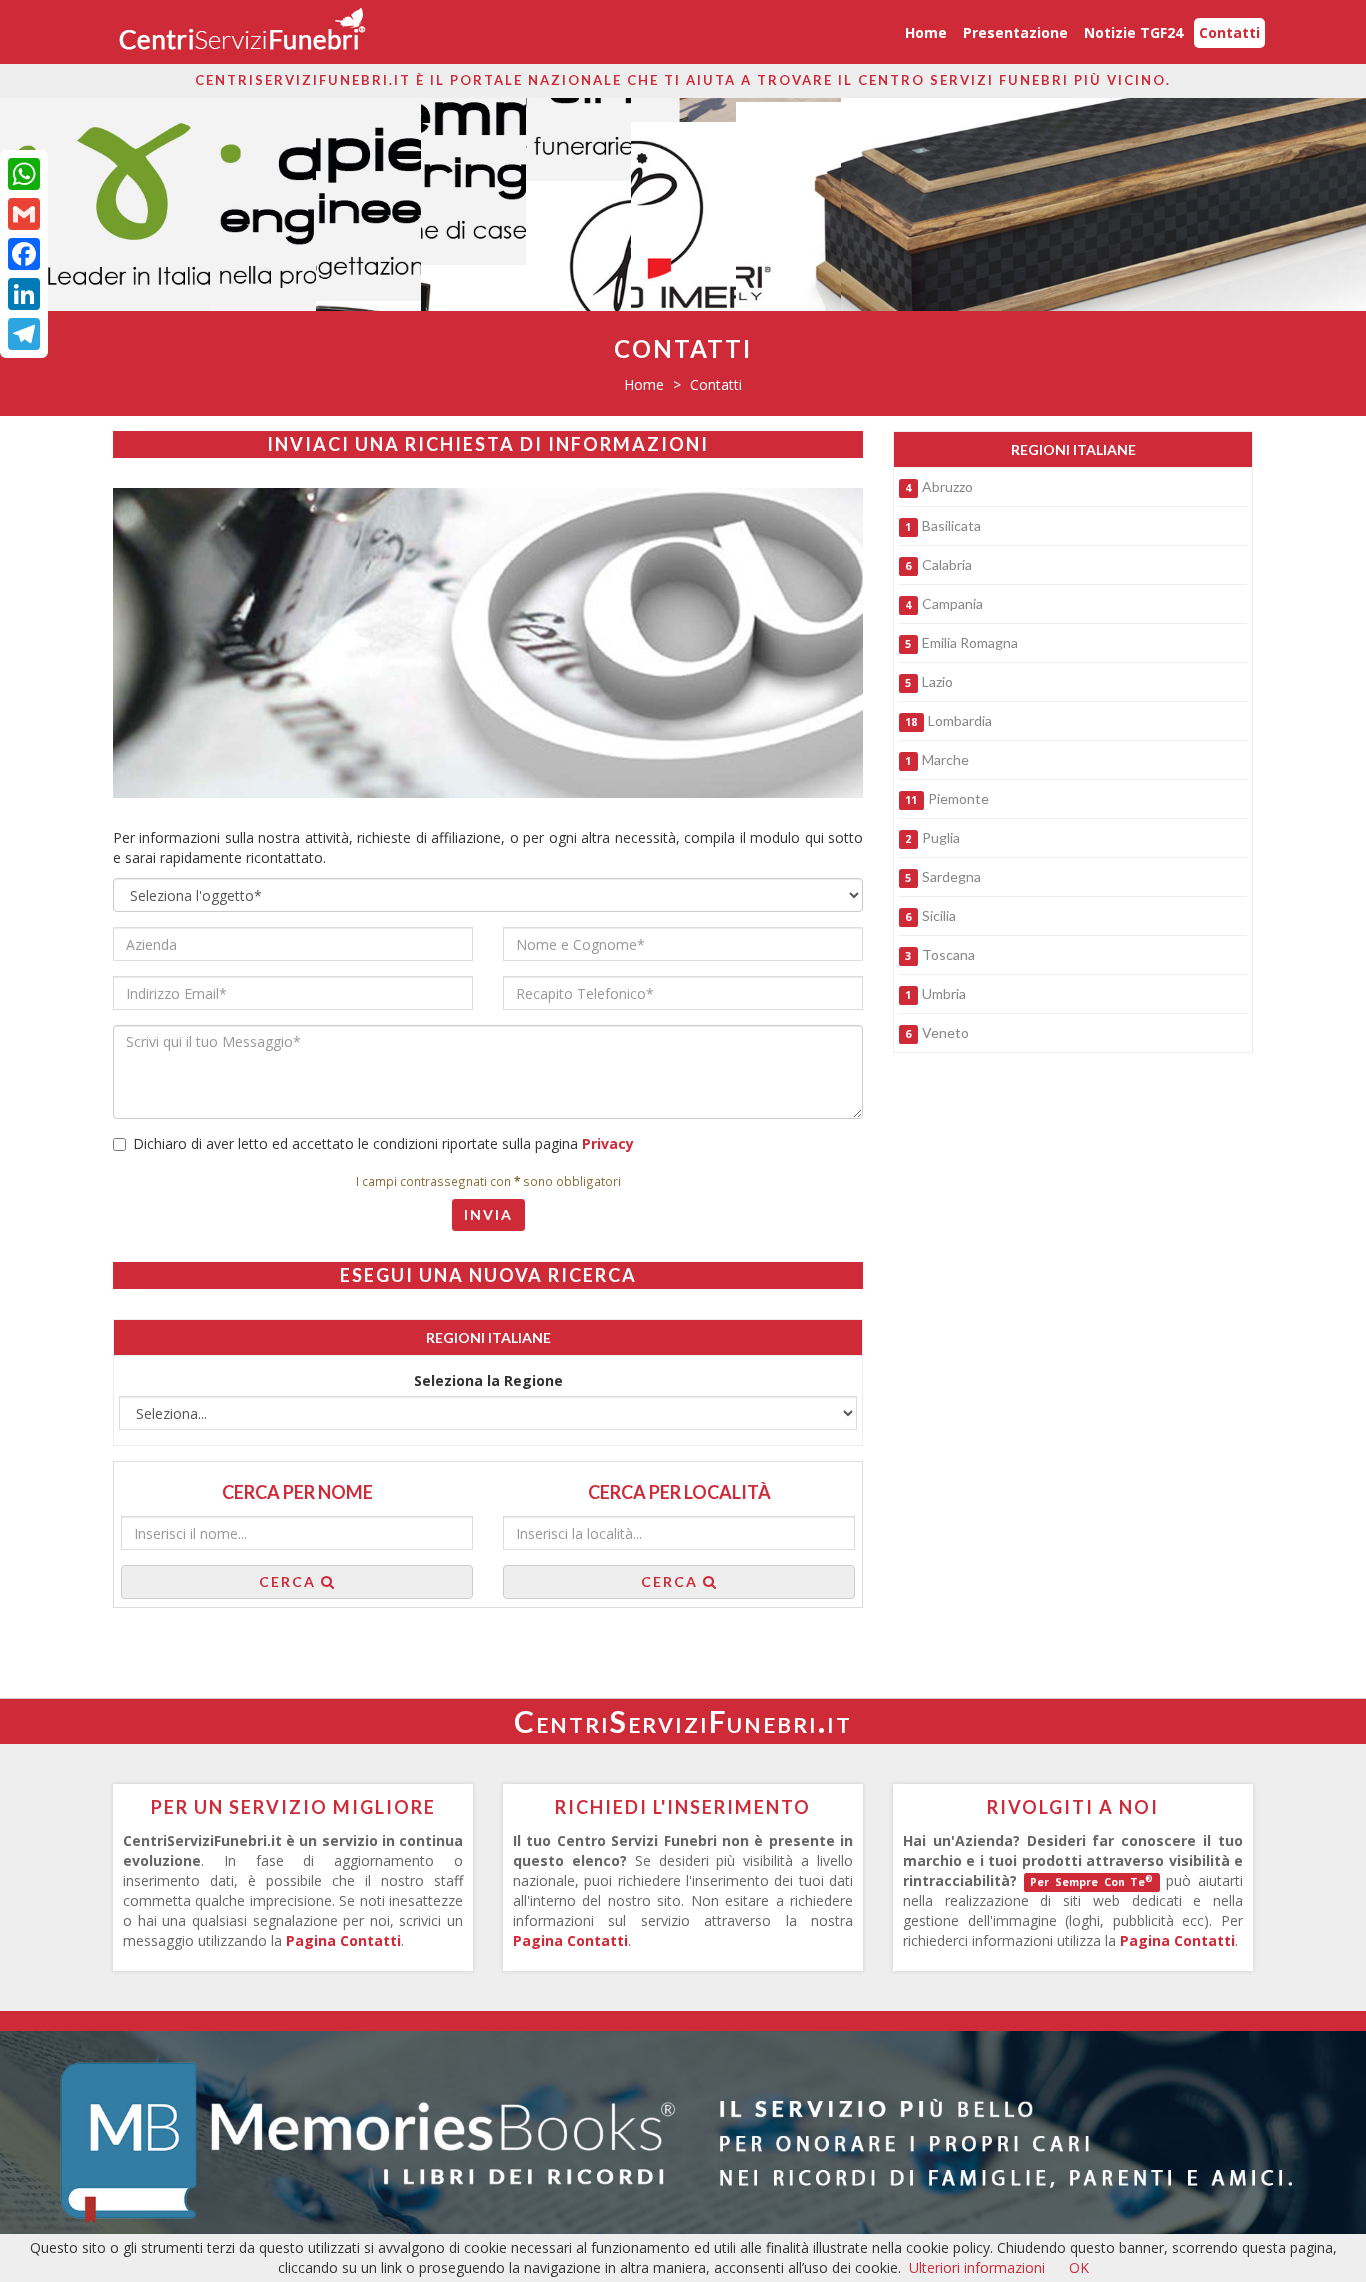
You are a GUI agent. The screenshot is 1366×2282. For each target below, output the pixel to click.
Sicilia (939, 915)
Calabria (947, 564)
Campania (952, 603)
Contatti (1229, 32)
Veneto (945, 1032)
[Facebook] (24, 254)
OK (1079, 2267)
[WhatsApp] (24, 174)
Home (926, 32)
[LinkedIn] (24, 294)
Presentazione (1015, 32)
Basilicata (951, 525)
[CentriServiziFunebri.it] (242, 32)
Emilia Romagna (970, 642)
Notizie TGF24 (1133, 32)
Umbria (944, 993)
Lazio (937, 681)
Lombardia (960, 720)
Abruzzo (947, 486)
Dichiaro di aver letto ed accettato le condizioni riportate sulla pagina (383, 1143)
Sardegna (951, 876)
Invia (488, 1214)
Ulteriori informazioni (977, 2267)
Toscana (948, 954)
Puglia (941, 837)
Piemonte (958, 798)
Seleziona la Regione (488, 1380)
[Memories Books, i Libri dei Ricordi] (683, 2137)
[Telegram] (24, 334)
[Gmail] (24, 214)
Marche (945, 759)
